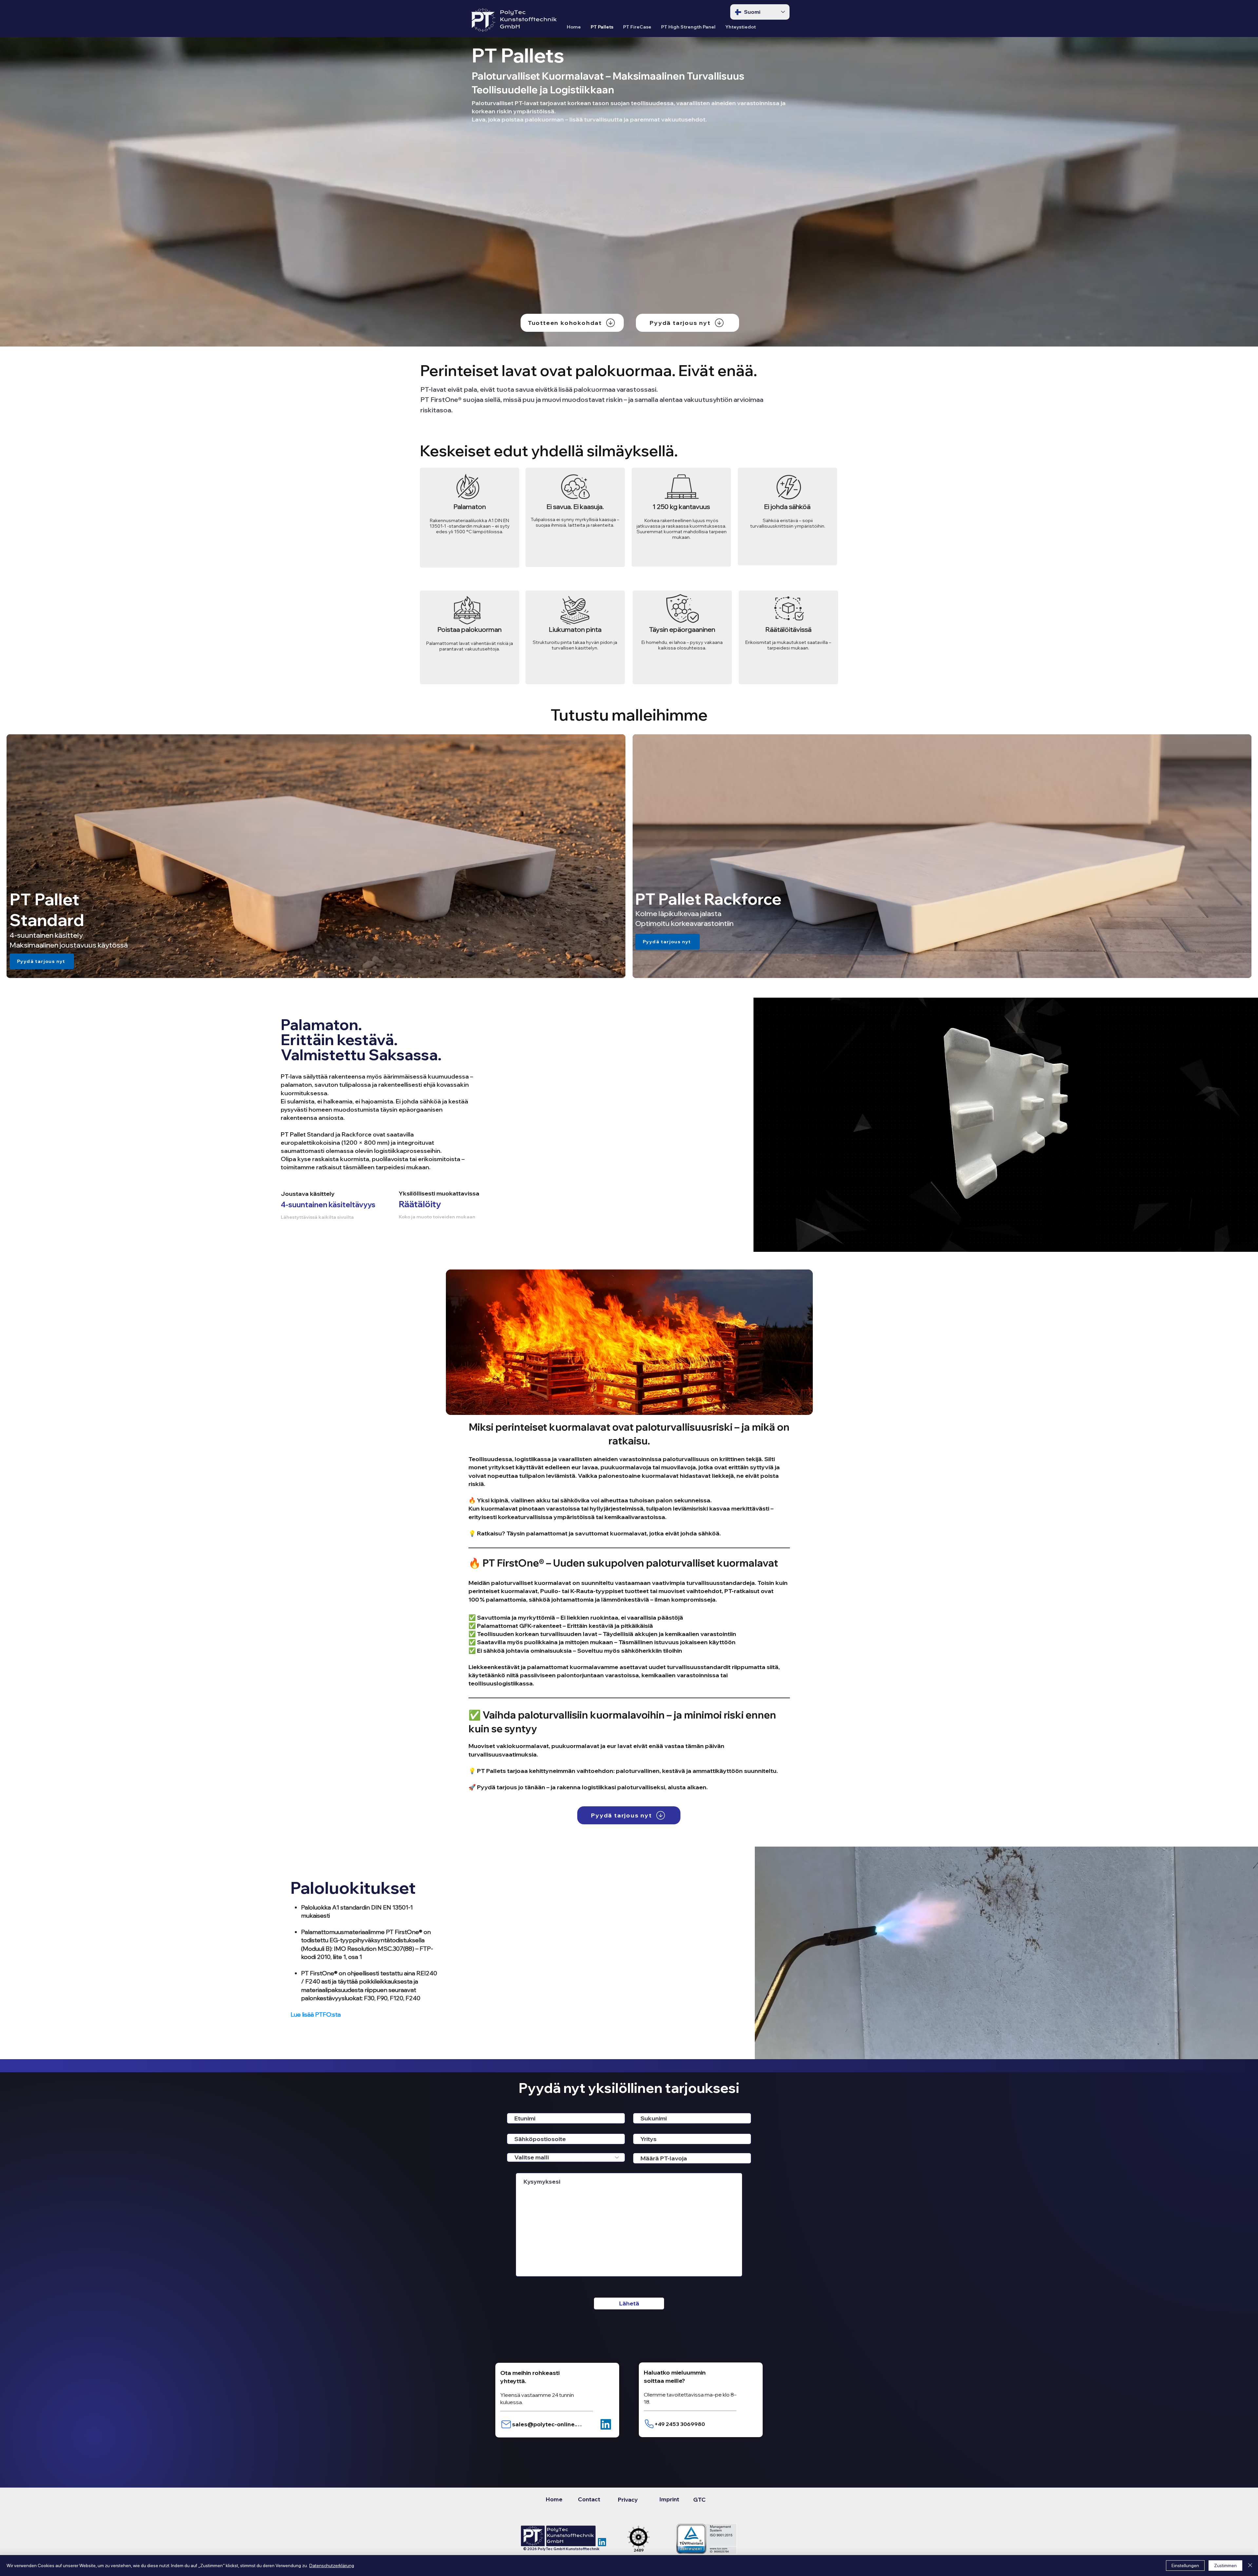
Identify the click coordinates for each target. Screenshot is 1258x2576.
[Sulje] (1250, 2566)
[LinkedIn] (606, 2424)
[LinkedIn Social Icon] (602, 2542)
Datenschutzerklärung (332, 2566)
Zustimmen (1225, 2566)
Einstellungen (1185, 2566)
